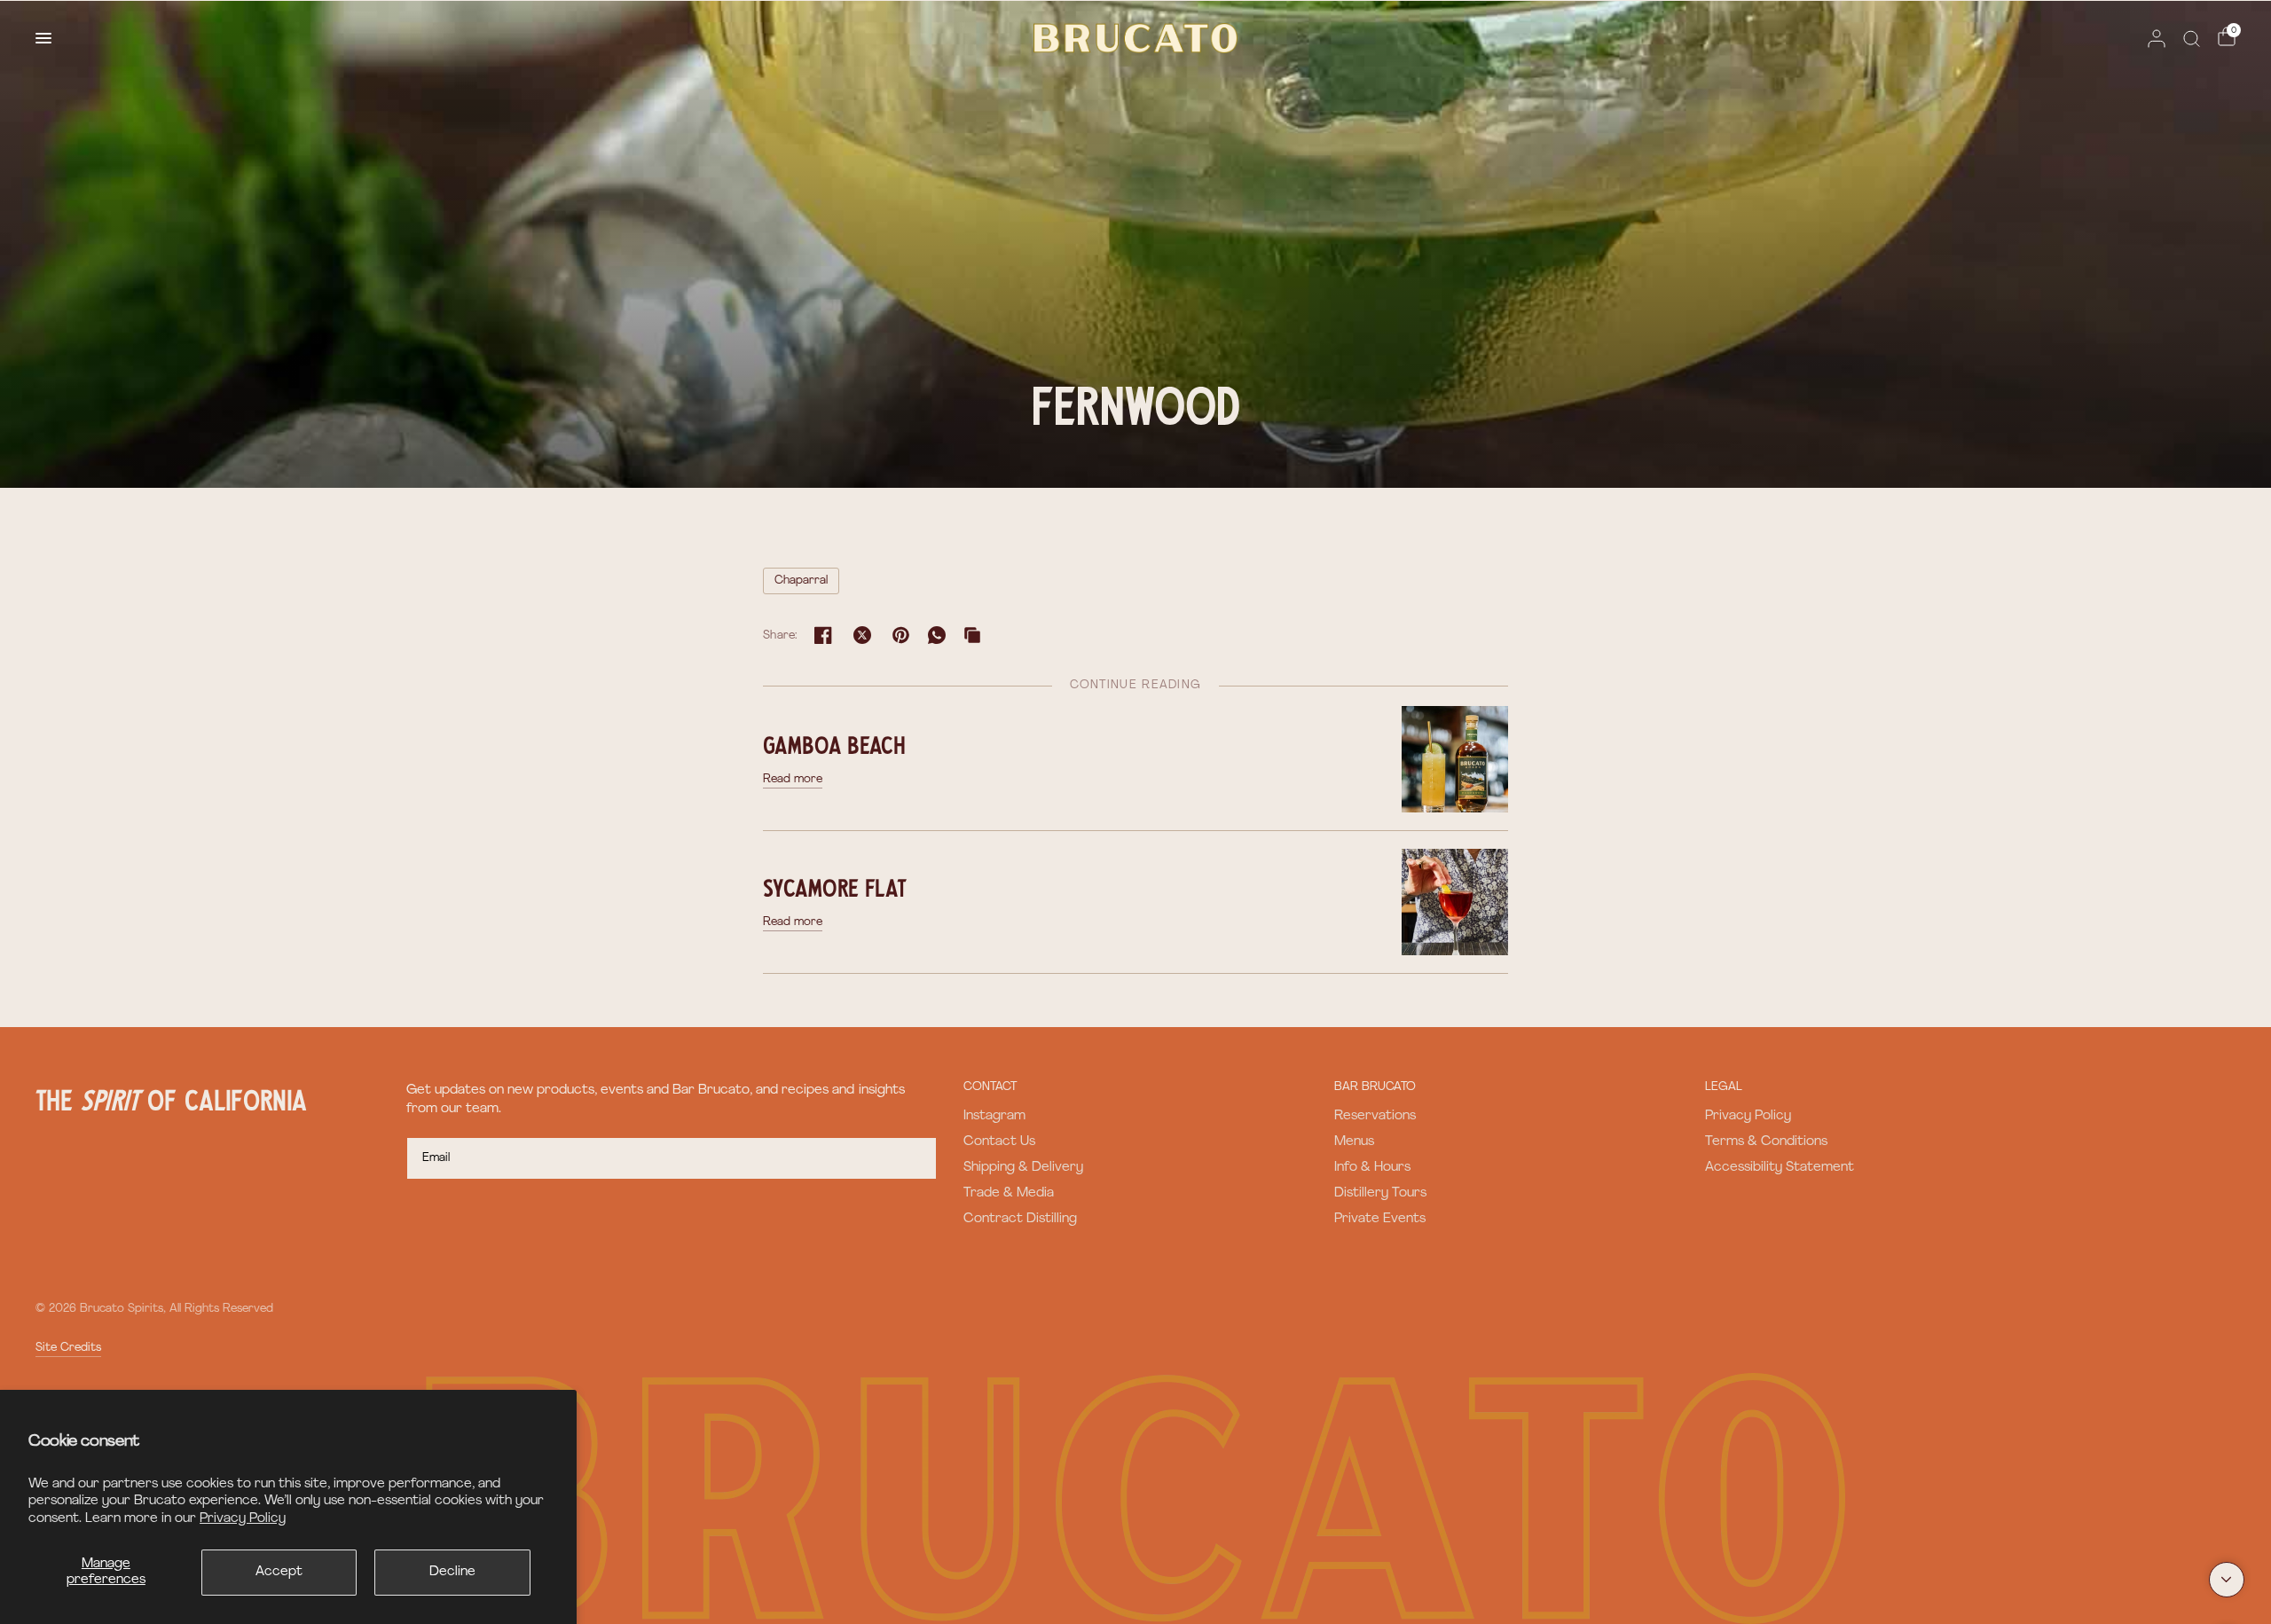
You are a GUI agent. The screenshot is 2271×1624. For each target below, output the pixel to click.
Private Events (1380, 1219)
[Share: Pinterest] (901, 635)
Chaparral (801, 581)
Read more (793, 779)
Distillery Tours (1380, 1193)
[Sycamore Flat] (1455, 902)
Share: (781, 635)
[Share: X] (862, 635)
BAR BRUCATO (1375, 1087)
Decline (452, 1572)
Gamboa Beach (834, 744)
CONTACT (990, 1087)
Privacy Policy (243, 1519)
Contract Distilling (1020, 1219)
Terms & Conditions (1766, 1142)
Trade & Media (1009, 1193)
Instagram (994, 1116)
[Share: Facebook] (823, 635)
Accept (279, 1572)
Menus (1354, 1142)
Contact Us (999, 1142)
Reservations (1375, 1116)
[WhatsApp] (937, 635)
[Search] (2192, 38)
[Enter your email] (919, 1158)
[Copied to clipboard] (972, 635)
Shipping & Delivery (1023, 1168)
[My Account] (2157, 38)
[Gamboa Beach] (1455, 759)
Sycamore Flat (835, 887)
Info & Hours (1372, 1168)
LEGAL (1724, 1087)
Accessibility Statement (1780, 1168)
